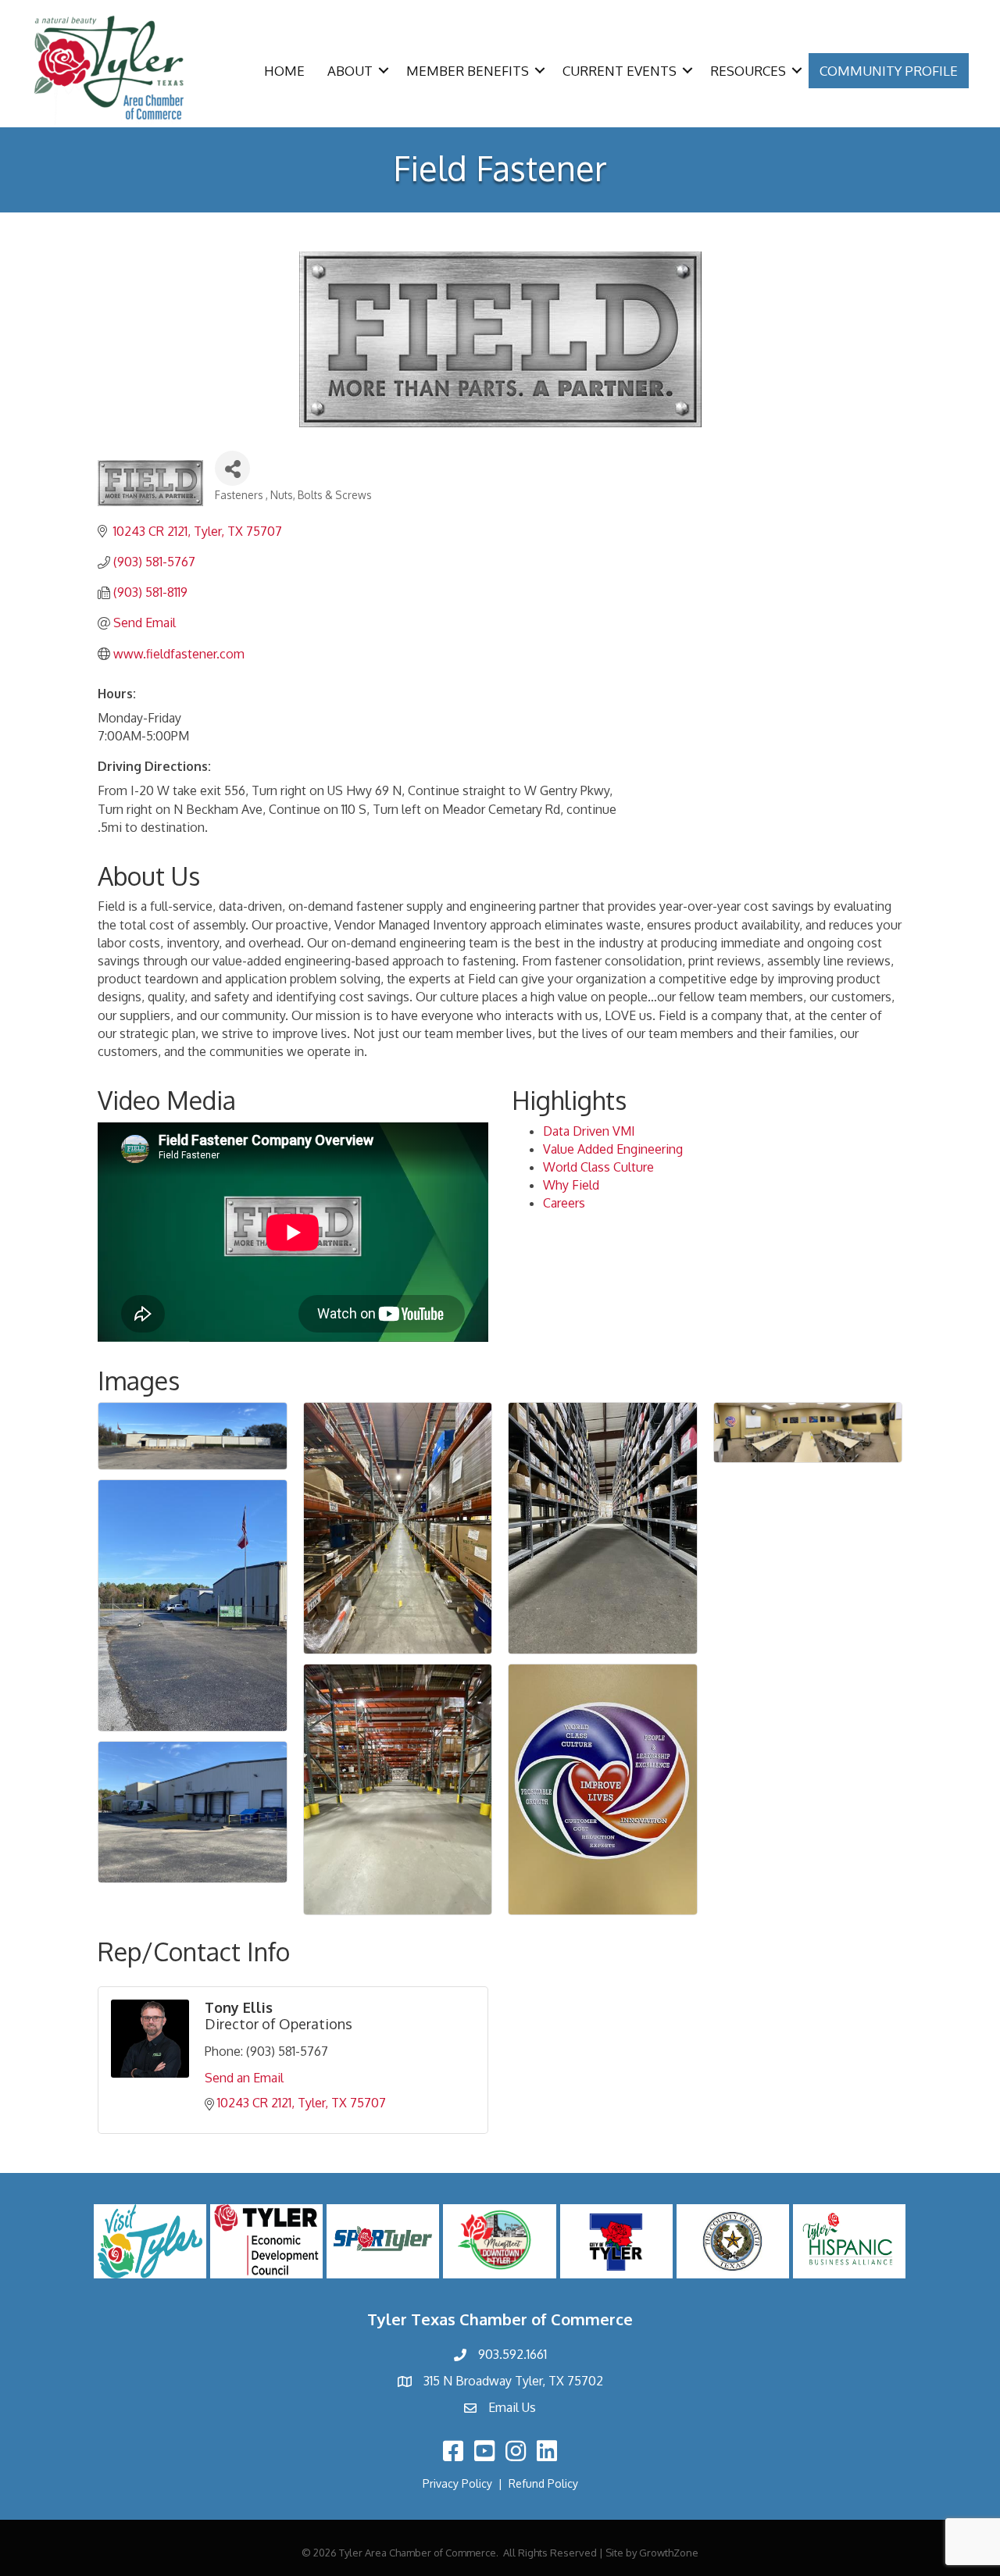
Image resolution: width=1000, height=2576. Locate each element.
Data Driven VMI (589, 1131)
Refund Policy (543, 2483)
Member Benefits (468, 71)
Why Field (571, 1185)
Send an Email (244, 2078)
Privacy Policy (457, 2483)
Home (284, 71)
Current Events (620, 71)
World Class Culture (598, 1167)
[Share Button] (232, 468)
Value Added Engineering (613, 1149)
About (350, 71)
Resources (748, 71)
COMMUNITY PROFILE (889, 71)
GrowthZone (669, 2553)
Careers (564, 1203)
